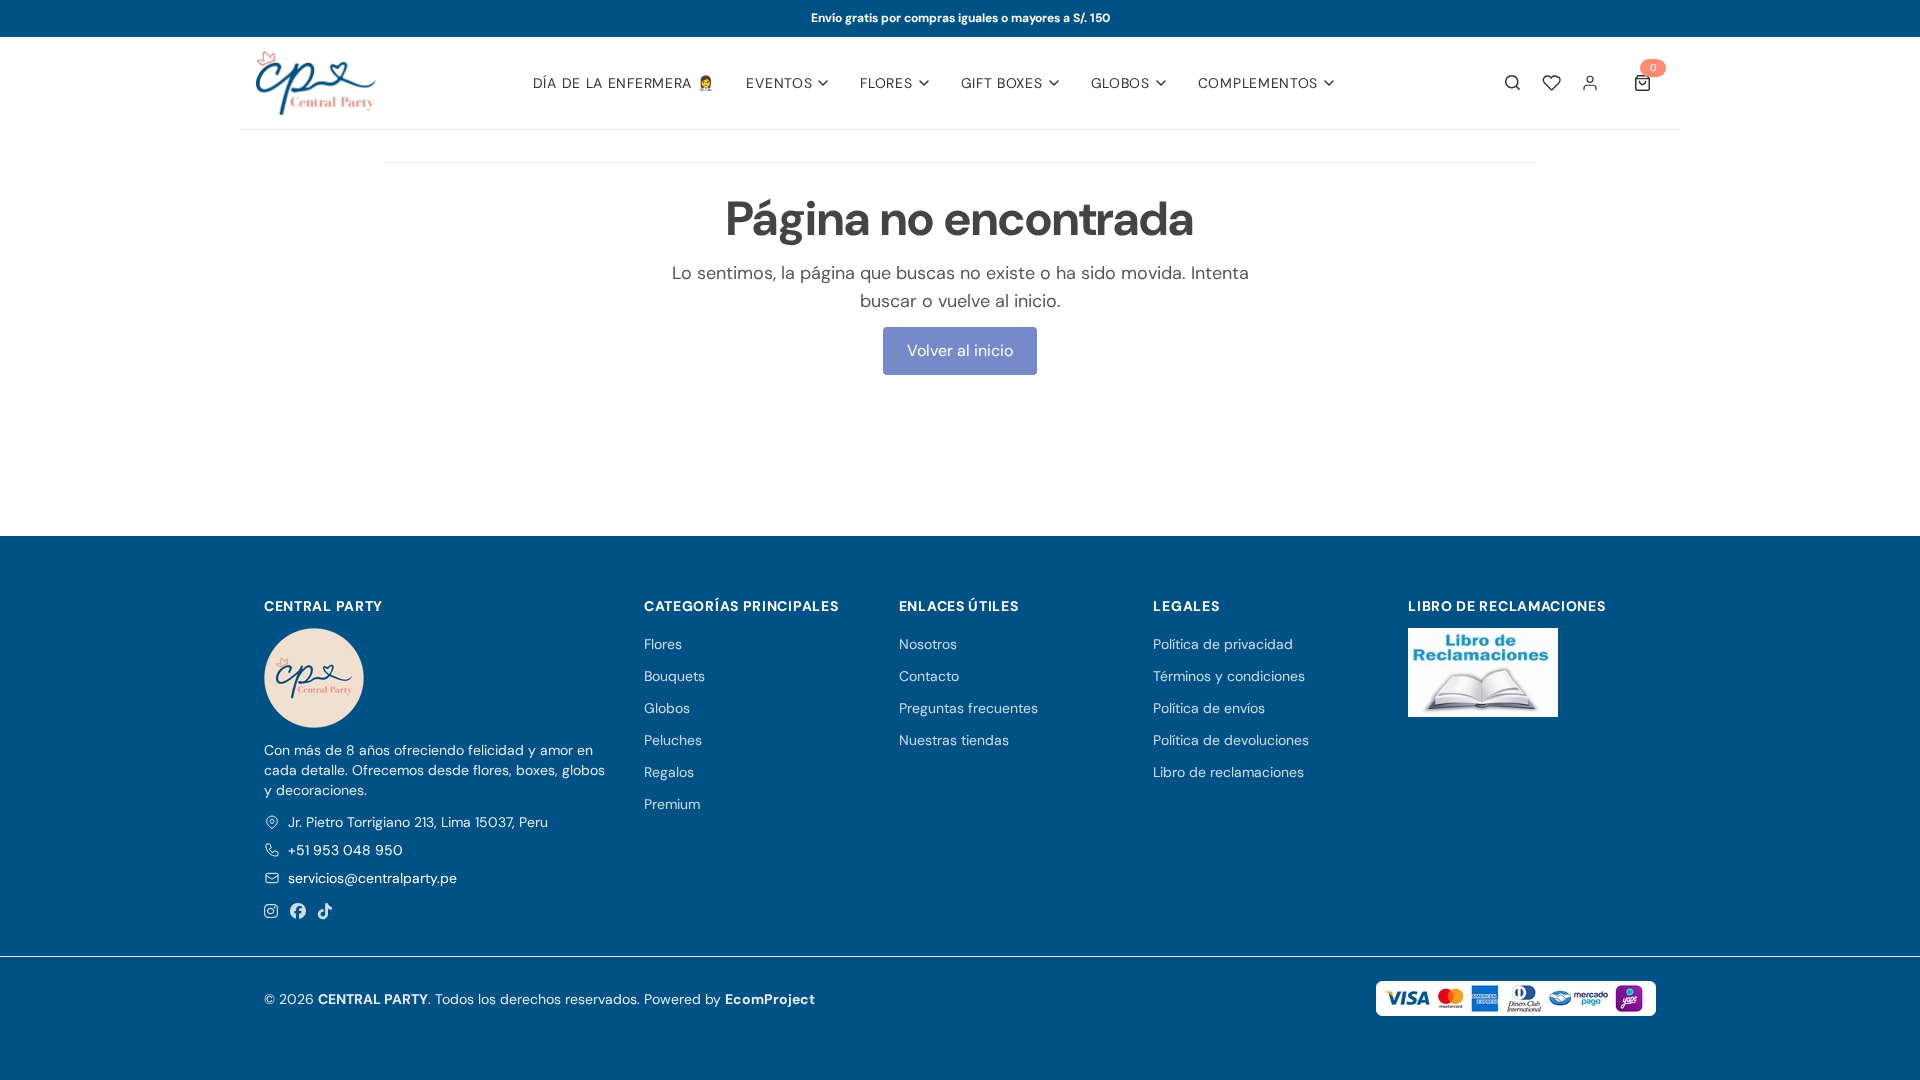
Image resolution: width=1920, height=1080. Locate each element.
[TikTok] (325, 912)
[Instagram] (271, 912)
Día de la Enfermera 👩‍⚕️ (624, 83)
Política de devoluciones (1231, 740)
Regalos (669, 772)
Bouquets (674, 676)
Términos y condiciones (1229, 676)
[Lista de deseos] (1551, 82)
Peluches (673, 740)
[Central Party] (316, 83)
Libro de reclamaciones (1228, 772)
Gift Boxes (1002, 83)
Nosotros (928, 644)
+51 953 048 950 (345, 850)
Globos (1120, 83)
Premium (672, 804)
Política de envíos (1209, 708)
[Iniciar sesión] (1590, 83)
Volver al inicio (960, 350)
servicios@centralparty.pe (372, 878)
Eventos (779, 83)
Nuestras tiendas (954, 740)
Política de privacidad (1223, 644)
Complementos (1258, 83)
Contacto (929, 676)
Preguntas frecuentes (968, 708)
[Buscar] (1513, 83)
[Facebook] (298, 912)
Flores (886, 83)
